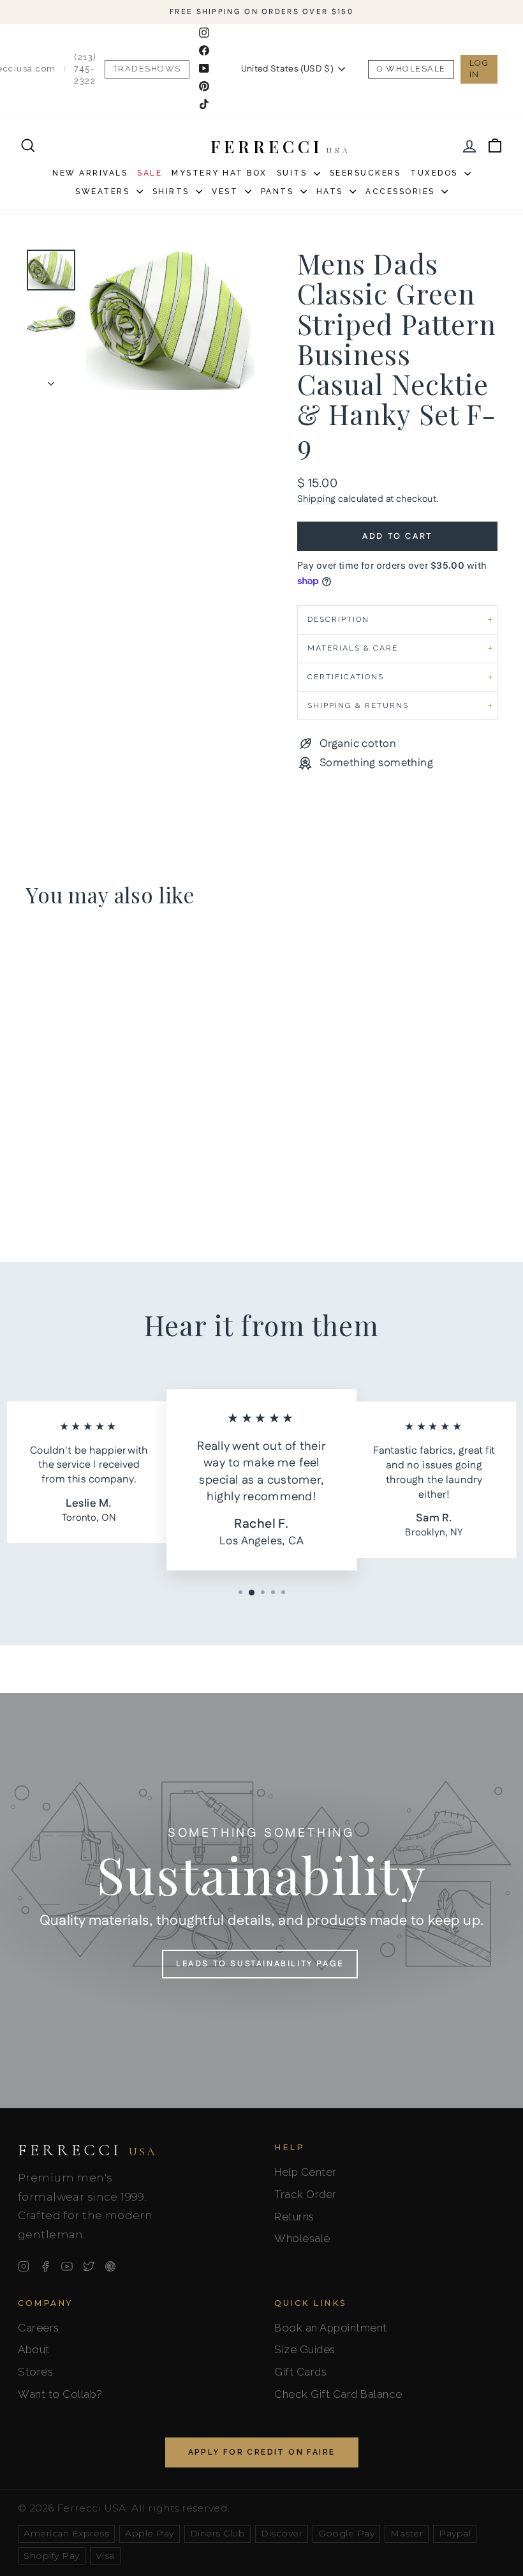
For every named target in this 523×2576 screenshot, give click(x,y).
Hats (332, 192)
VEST (227, 192)
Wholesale (416, 69)
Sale (150, 173)
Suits (294, 173)
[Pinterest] (110, 2266)
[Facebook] (45, 2266)
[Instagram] (24, 2266)
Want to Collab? (60, 2394)
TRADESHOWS (147, 69)
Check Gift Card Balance (338, 2394)
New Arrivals (90, 173)
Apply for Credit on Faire (262, 2452)
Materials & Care (353, 648)
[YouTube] (67, 2266)
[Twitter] (89, 2266)
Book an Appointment (331, 2328)
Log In (479, 69)
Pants (279, 192)
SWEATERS (104, 192)
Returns (294, 2217)
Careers (39, 2328)
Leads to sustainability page (260, 1964)
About (34, 2349)
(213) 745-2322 (85, 69)
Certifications (346, 677)
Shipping (316, 499)
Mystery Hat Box (219, 173)
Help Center (306, 2172)
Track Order (306, 2194)
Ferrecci (87, 2150)
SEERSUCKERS (365, 173)
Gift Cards (300, 2372)
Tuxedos (436, 173)
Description (338, 619)
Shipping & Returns (358, 705)
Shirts (173, 192)
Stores (35, 2372)
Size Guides (305, 2349)
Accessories (402, 192)
